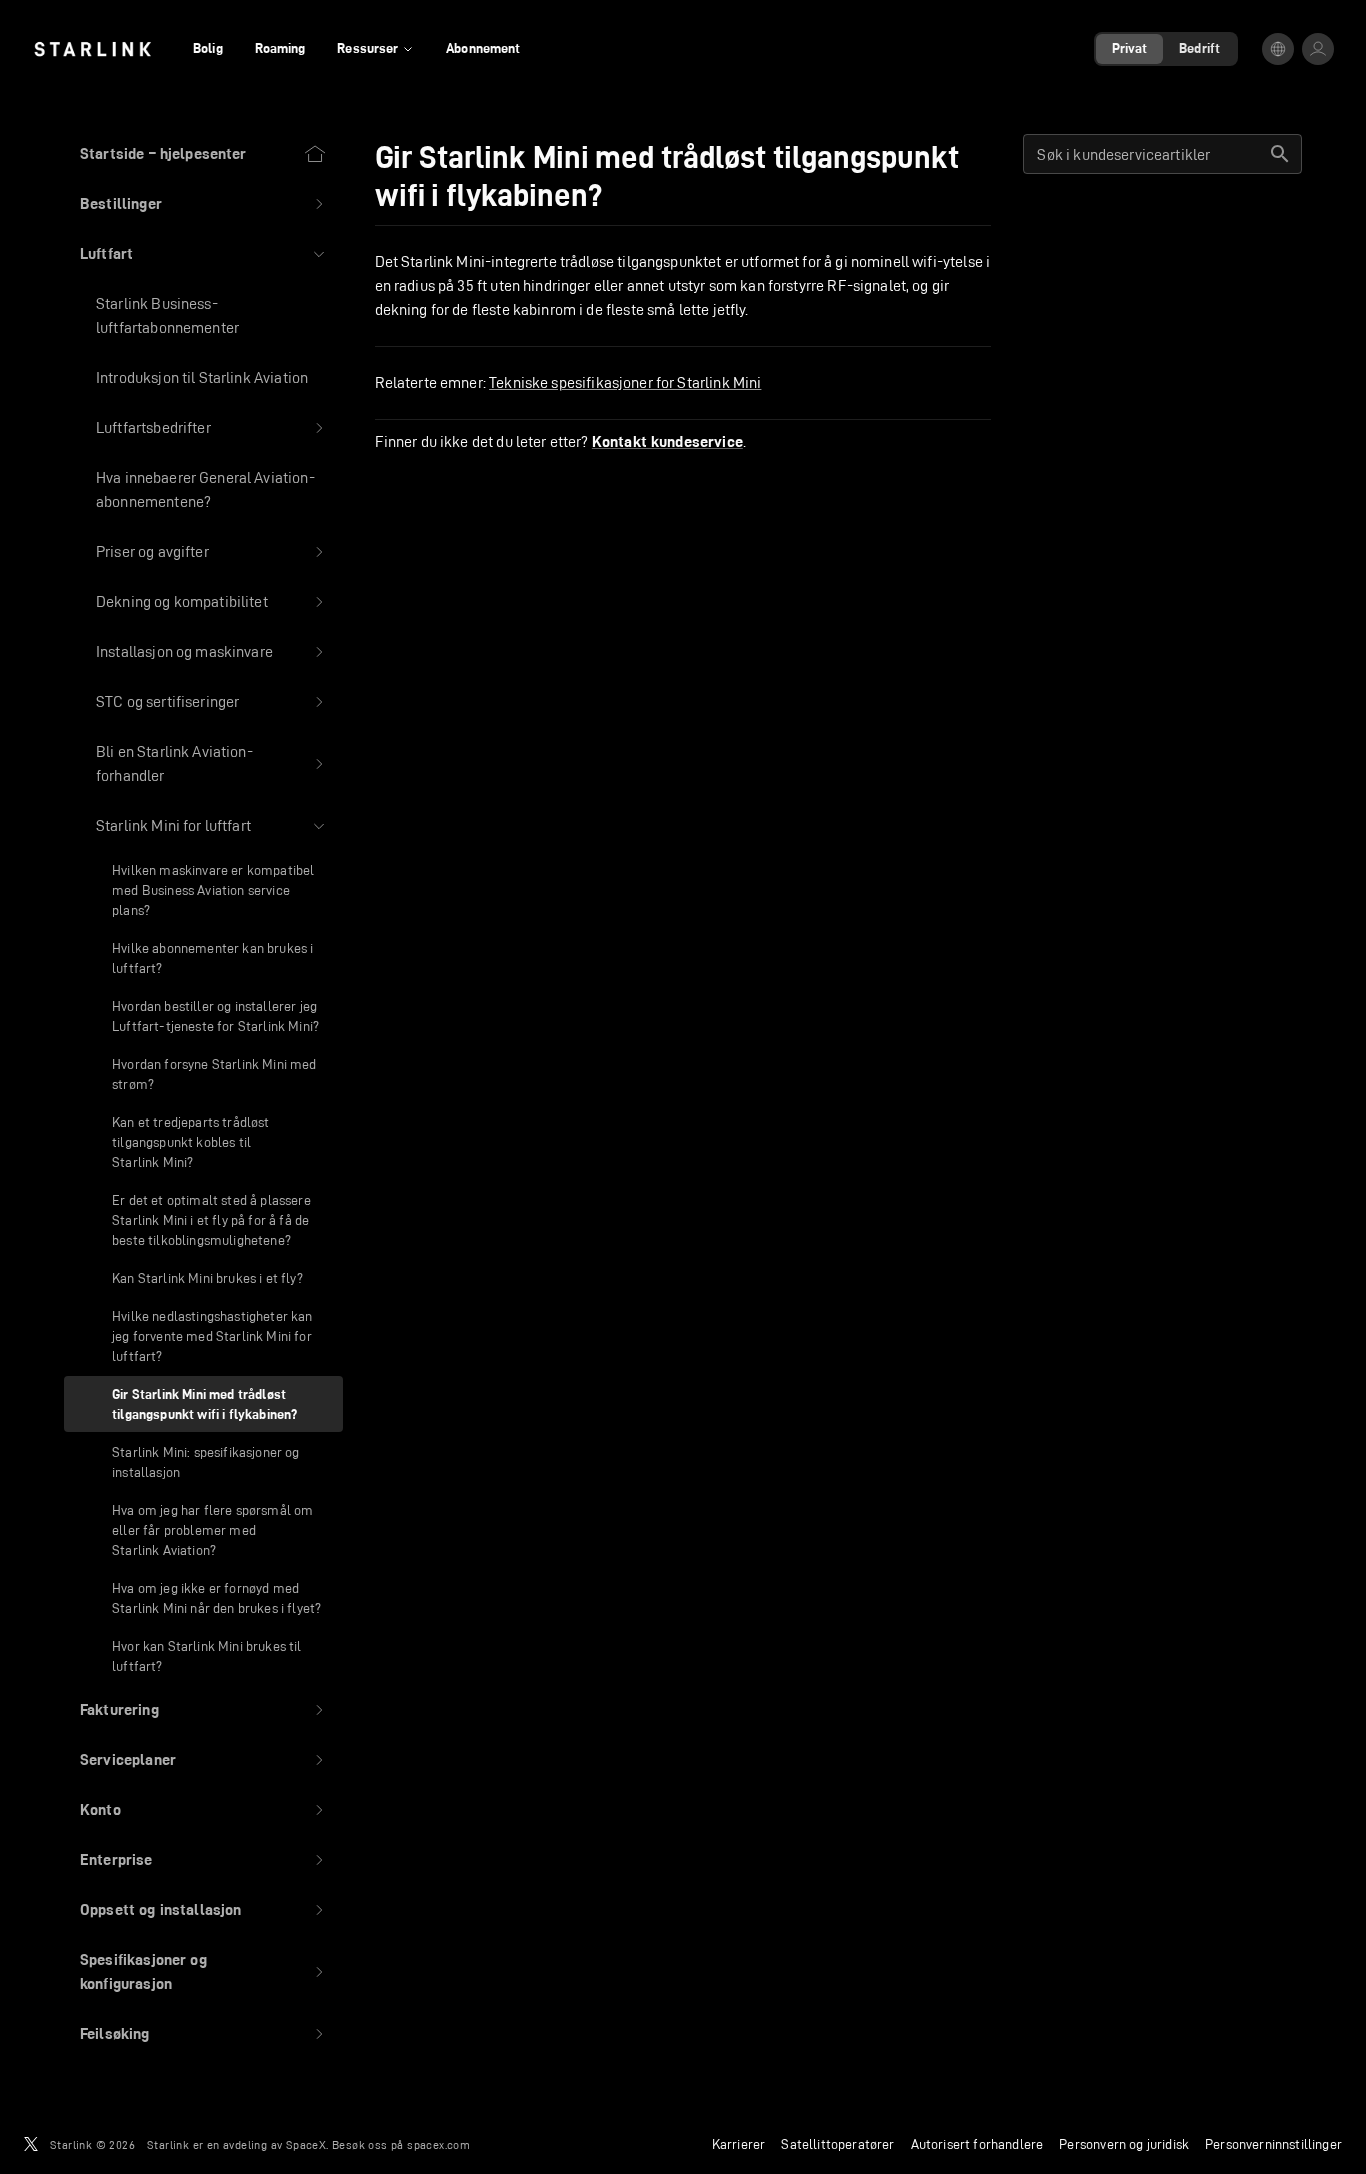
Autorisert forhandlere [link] (977, 2144)
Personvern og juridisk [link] (1124, 2144)
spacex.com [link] (438, 2144)
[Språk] (1278, 49)
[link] (92, 49)
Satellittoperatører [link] (837, 2144)
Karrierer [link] (739, 2144)
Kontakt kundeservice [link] (667, 442)
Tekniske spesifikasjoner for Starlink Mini (625, 382)
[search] (1280, 154)
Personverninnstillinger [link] (1273, 2144)
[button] (203, 204)
